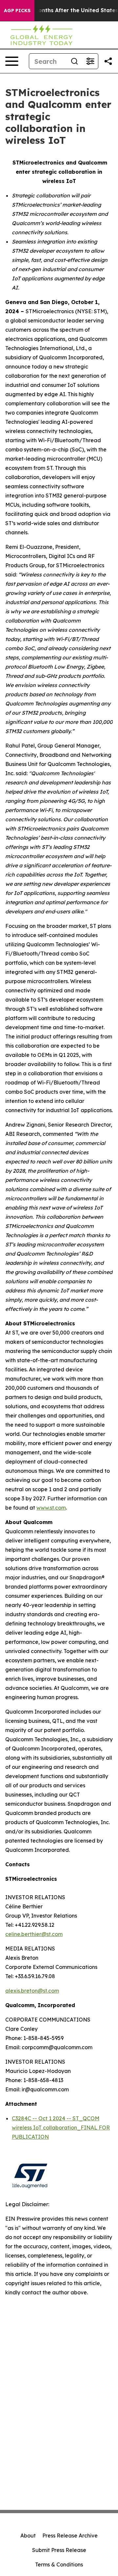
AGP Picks (17, 11)
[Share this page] (108, 61)
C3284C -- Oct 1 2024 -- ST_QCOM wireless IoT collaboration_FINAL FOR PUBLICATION (61, 2128)
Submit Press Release (59, 2550)
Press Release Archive (70, 2536)
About (28, 2536)
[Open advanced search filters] (90, 61)
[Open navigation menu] (12, 61)
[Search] (74, 61)
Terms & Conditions (59, 2564)
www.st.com (51, 1508)
